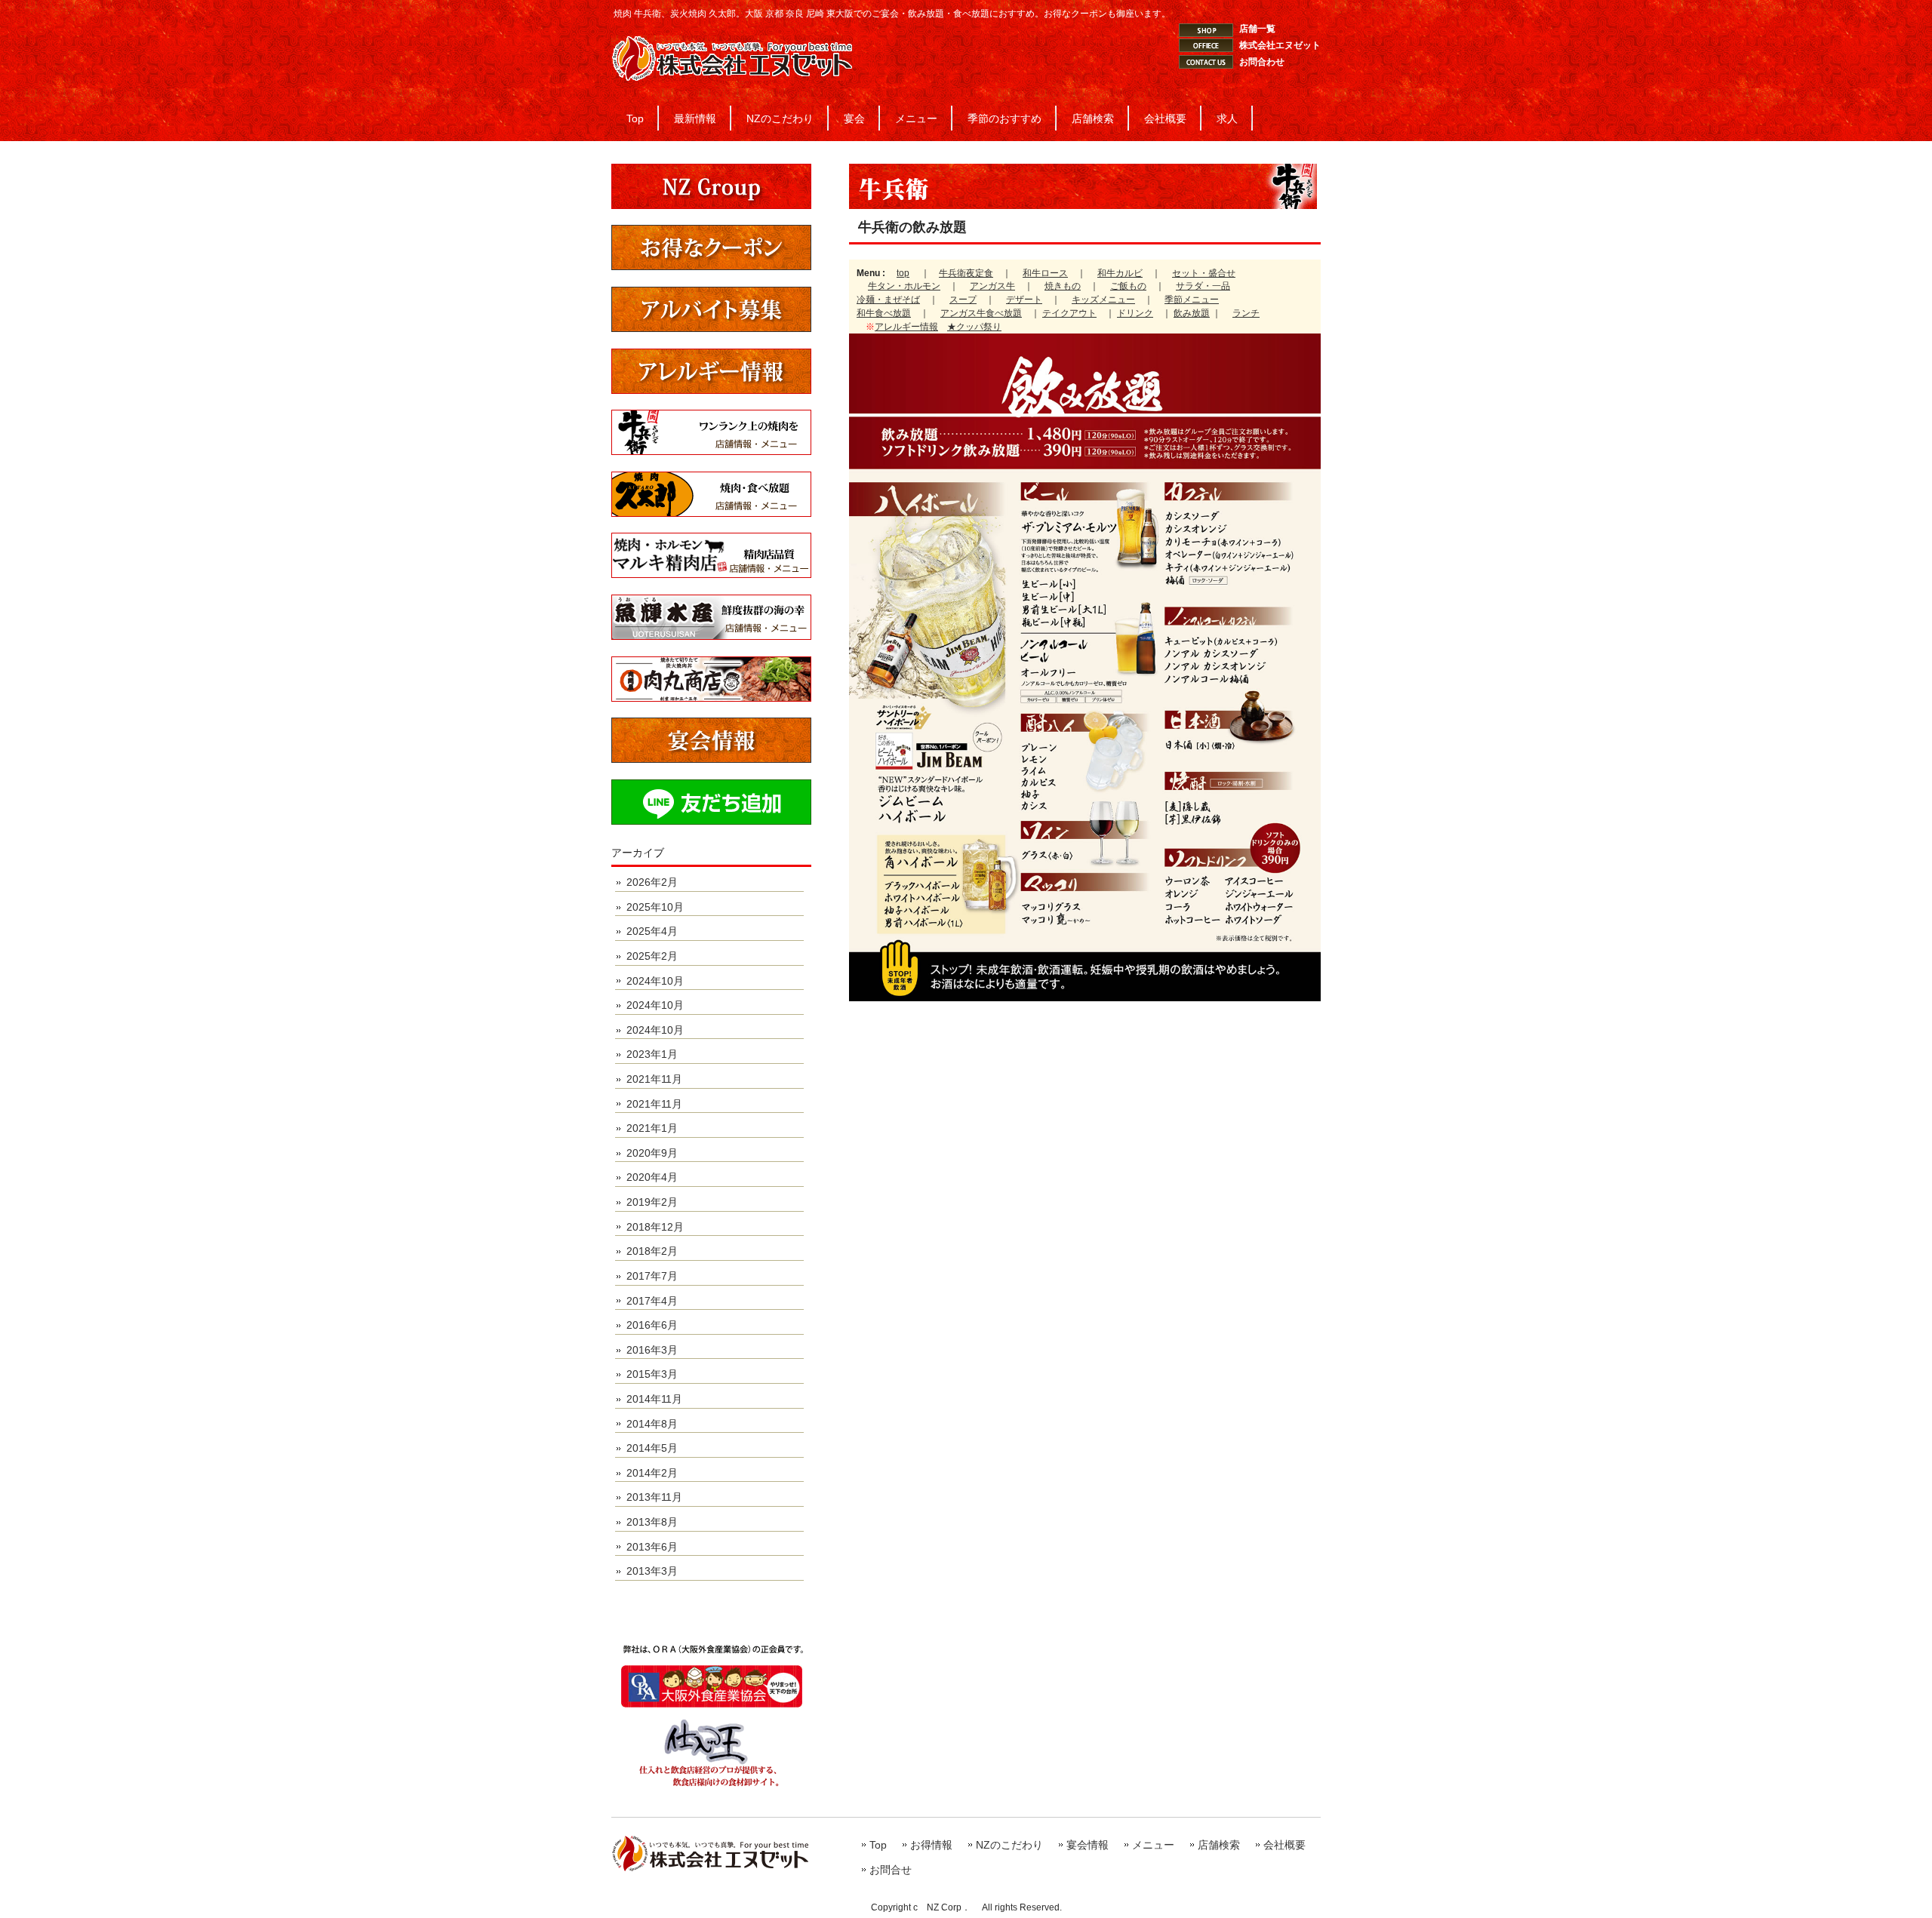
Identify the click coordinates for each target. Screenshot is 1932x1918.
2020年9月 (652, 1153)
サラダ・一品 (1203, 286)
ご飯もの (1128, 286)
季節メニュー (1192, 300)
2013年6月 (652, 1547)
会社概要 (1284, 1845)
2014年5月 (652, 1448)
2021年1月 (652, 1128)
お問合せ (891, 1870)
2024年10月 (655, 981)
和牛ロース (1045, 273)
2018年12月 (655, 1227)
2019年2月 (652, 1202)
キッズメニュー (1103, 300)
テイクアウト (1069, 313)
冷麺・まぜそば (888, 300)
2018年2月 (652, 1251)
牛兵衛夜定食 (966, 273)
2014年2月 (652, 1473)
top (903, 273)
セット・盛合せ (1204, 273)
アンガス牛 (992, 286)
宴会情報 (1088, 1845)
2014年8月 (652, 1424)
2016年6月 (652, 1325)
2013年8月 (652, 1522)
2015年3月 (652, 1374)
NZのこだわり (1009, 1845)
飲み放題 (1192, 313)
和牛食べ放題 (884, 313)
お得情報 (931, 1845)
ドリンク (1135, 313)
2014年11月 (654, 1399)
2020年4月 (652, 1177)
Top (878, 1845)
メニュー (1153, 1845)
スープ (963, 300)
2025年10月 (655, 907)
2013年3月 (652, 1571)
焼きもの (1063, 286)
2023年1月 (652, 1054)
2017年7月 (652, 1276)
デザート (1024, 300)
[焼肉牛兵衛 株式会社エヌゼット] (732, 75)
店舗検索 (1219, 1845)
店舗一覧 (1257, 29)
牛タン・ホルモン (904, 286)
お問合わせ (1262, 62)
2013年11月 (654, 1497)
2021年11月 (654, 1079)
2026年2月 (652, 882)
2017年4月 (652, 1301)
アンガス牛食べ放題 (981, 313)
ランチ (1246, 313)
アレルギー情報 (906, 327)
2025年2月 (652, 956)
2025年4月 (652, 931)
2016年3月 (652, 1350)
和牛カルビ (1120, 273)
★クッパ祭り (974, 327)
